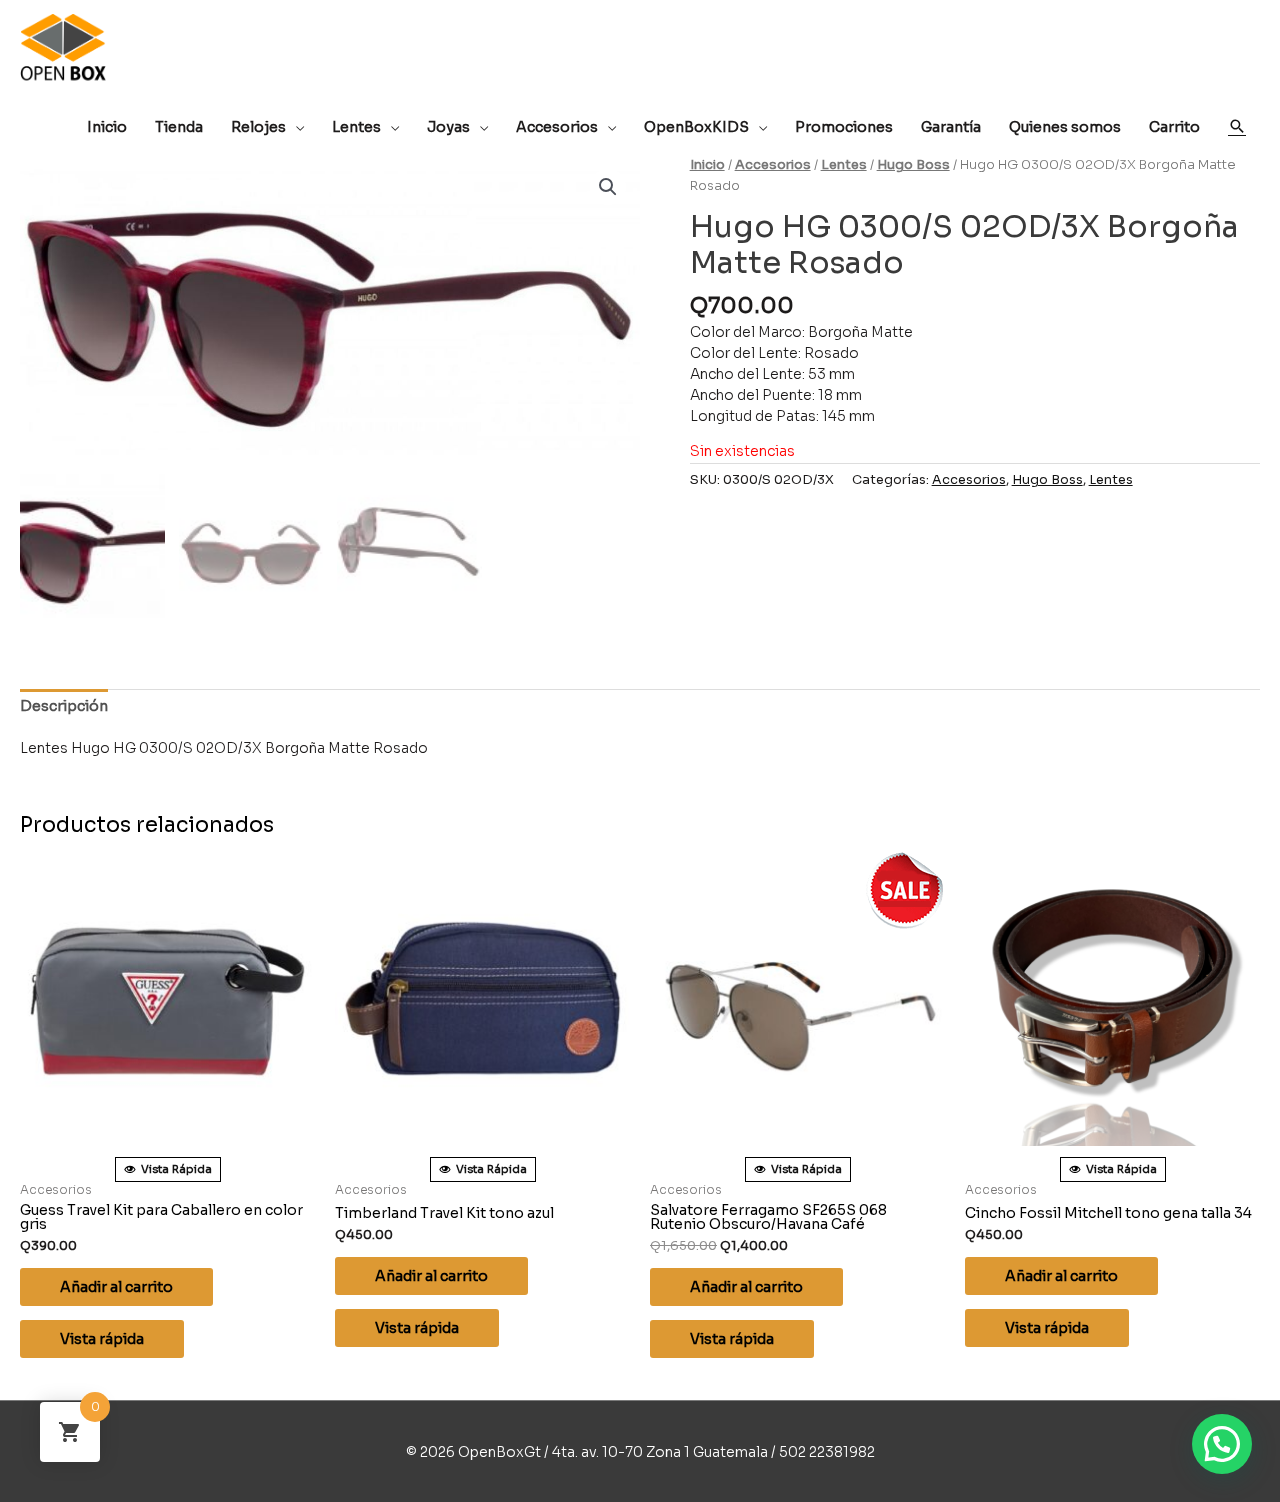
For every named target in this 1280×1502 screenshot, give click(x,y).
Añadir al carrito (116, 1287)
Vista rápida (102, 1339)
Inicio (707, 165)
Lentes (844, 165)
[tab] (64, 706)
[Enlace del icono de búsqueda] (1237, 126)
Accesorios (773, 165)
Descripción (64, 706)
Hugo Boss (913, 165)
